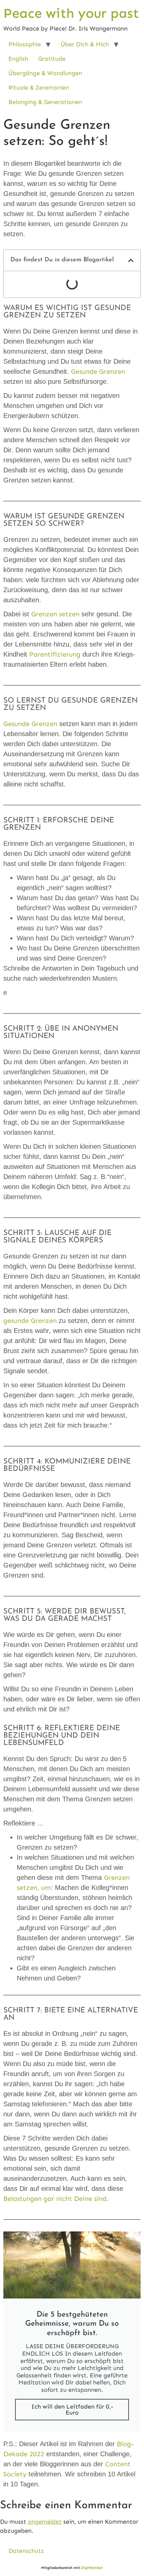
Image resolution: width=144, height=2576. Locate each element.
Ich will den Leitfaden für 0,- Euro (72, 2410)
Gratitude (52, 59)
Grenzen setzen (55, 614)
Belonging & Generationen (45, 102)
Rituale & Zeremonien (39, 88)
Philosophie (25, 44)
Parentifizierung (55, 654)
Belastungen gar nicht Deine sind (55, 2199)
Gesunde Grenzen (98, 371)
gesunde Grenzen (30, 1321)
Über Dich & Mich (85, 44)
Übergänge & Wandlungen (45, 73)
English (18, 59)
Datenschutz (26, 2551)
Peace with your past (71, 13)
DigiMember (92, 2568)
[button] (131, 260)
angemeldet (45, 2522)
